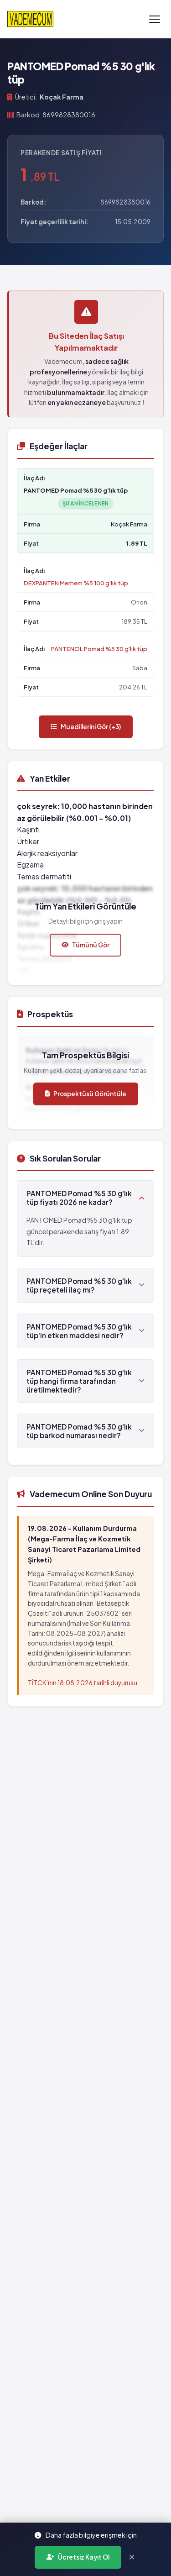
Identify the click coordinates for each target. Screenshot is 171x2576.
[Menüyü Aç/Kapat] (155, 19)
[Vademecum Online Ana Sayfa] (30, 19)
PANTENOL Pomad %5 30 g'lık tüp (99, 649)
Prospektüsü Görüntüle (90, 1094)
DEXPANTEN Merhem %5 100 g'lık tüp (76, 583)
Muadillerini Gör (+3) (91, 727)
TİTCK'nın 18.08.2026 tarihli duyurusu (83, 1683)
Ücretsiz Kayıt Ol (84, 2557)
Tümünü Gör (91, 945)
